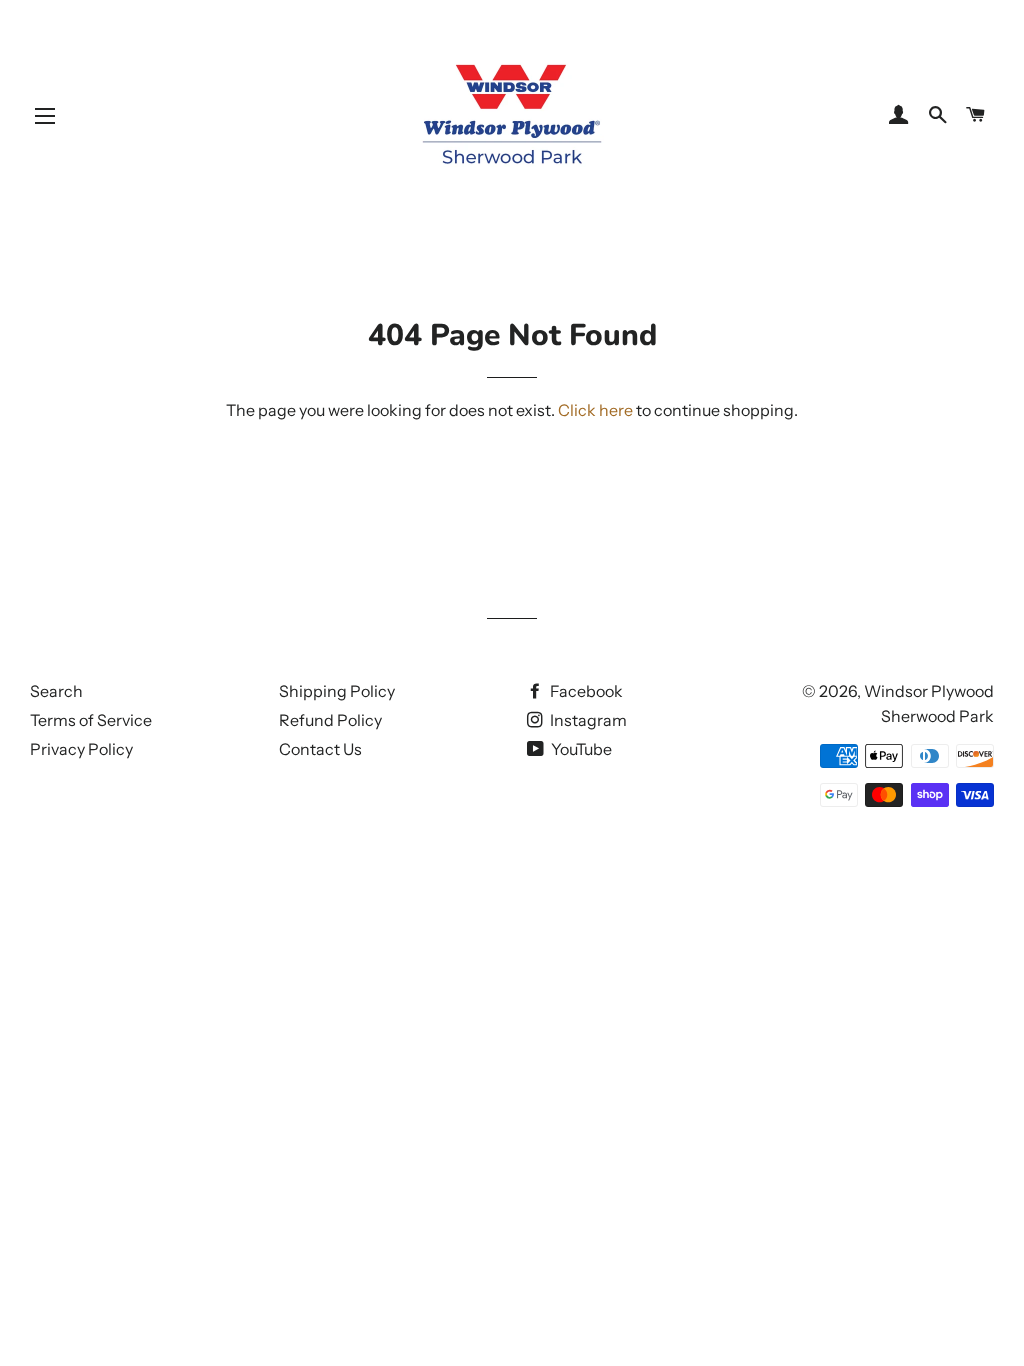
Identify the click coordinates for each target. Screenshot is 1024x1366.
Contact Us (320, 749)
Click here (595, 410)
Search (56, 691)
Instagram (587, 720)
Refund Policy (330, 720)
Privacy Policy (81, 749)
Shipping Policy (337, 691)
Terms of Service (91, 720)
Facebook (585, 691)
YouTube (580, 749)
